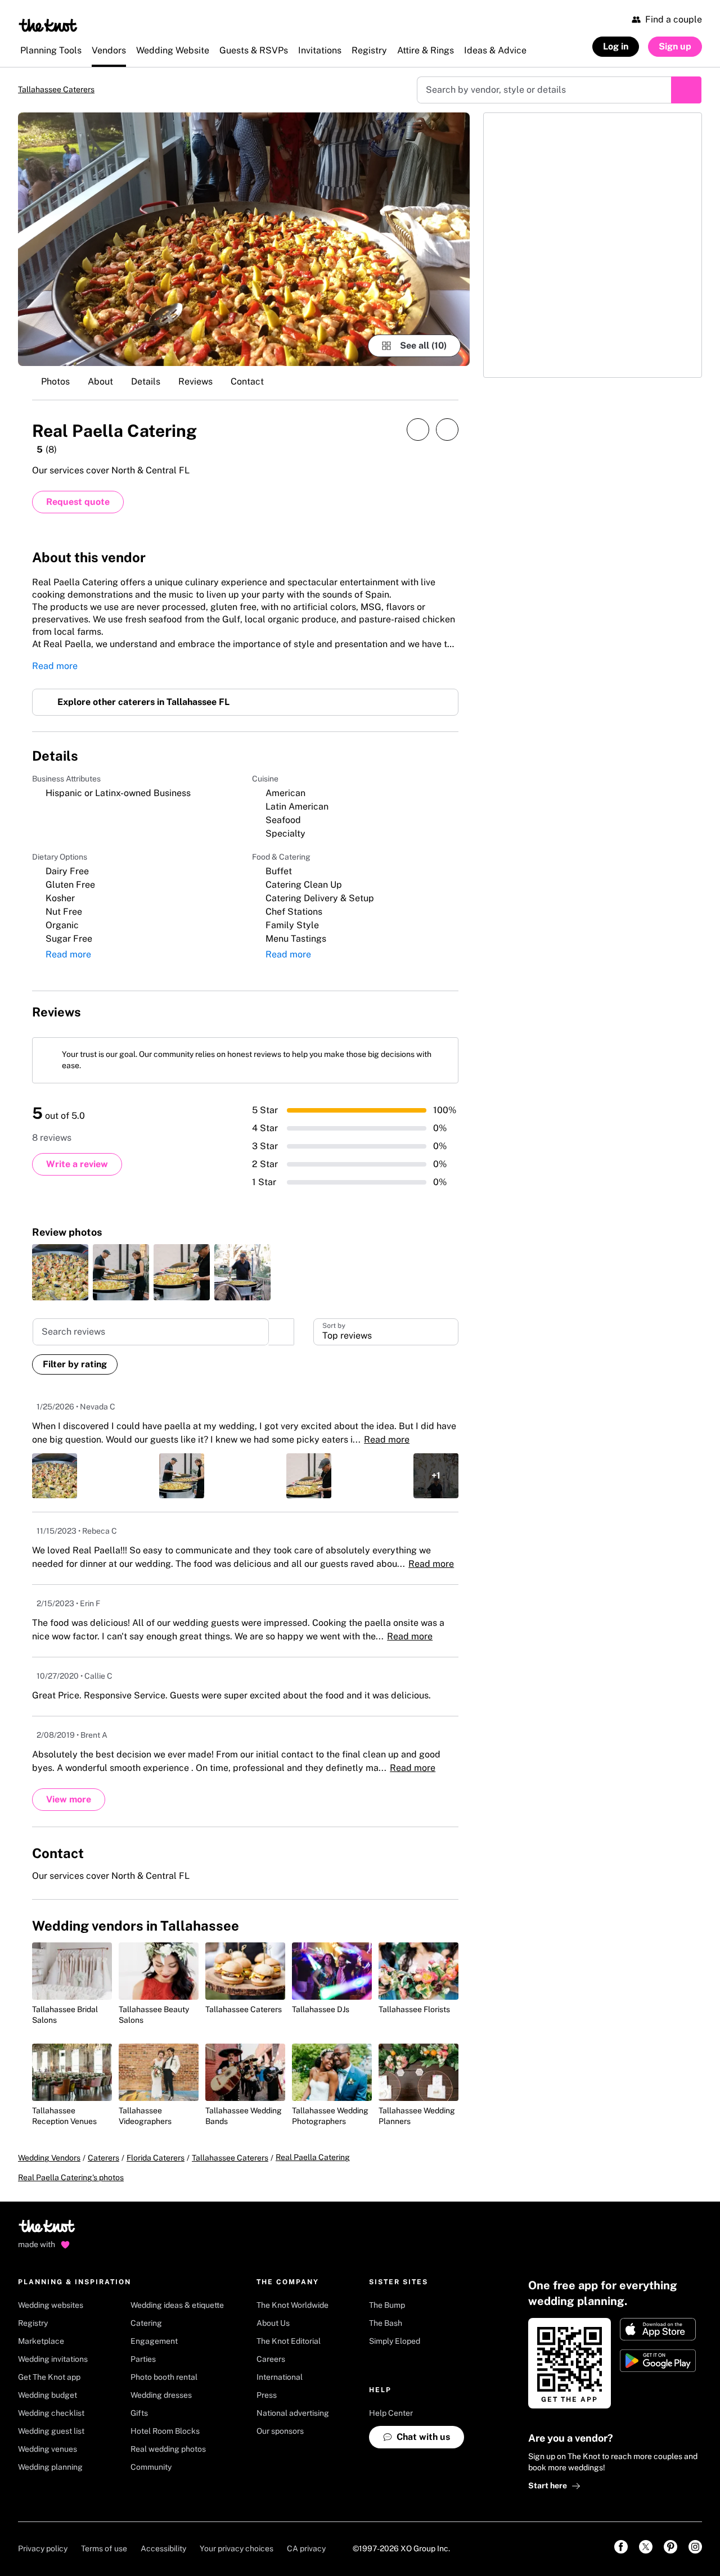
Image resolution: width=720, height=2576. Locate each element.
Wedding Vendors (49, 2179)
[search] (281, 1341)
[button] (386, 1341)
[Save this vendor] (447, 431)
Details (146, 383)
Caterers (103, 2179)
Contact (247, 383)
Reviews (195, 383)
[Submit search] (686, 91)
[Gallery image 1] (244, 240)
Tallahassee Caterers (65, 90)
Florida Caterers (156, 2179)
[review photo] (60, 1282)
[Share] (418, 431)
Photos (55, 383)
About (100, 383)
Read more (55, 671)
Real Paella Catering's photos (71, 2198)
